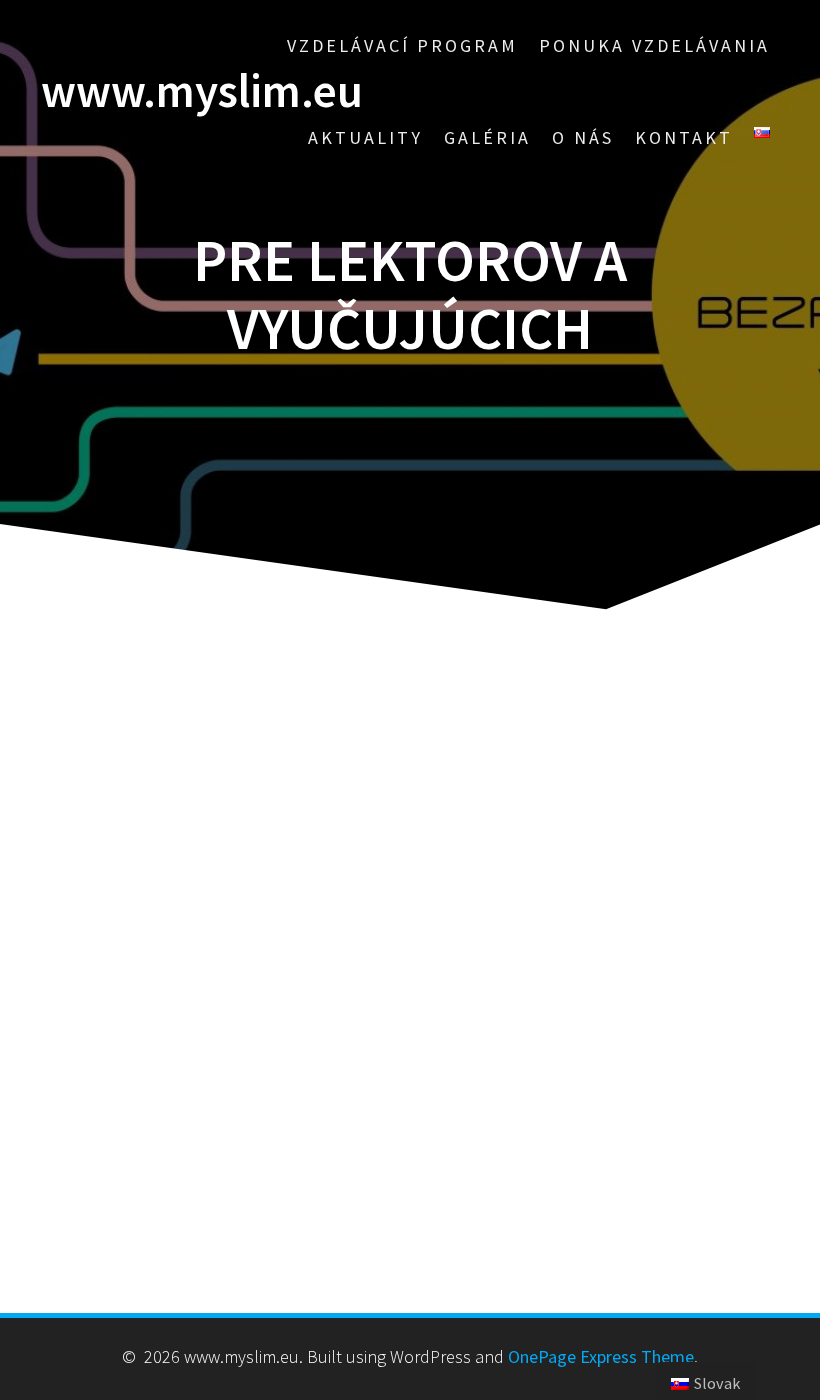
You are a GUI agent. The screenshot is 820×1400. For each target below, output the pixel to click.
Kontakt (684, 137)
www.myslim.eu (202, 91)
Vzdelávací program (402, 45)
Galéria (487, 137)
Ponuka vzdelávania (654, 45)
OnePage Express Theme (601, 1356)
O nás (583, 137)
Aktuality (365, 137)
